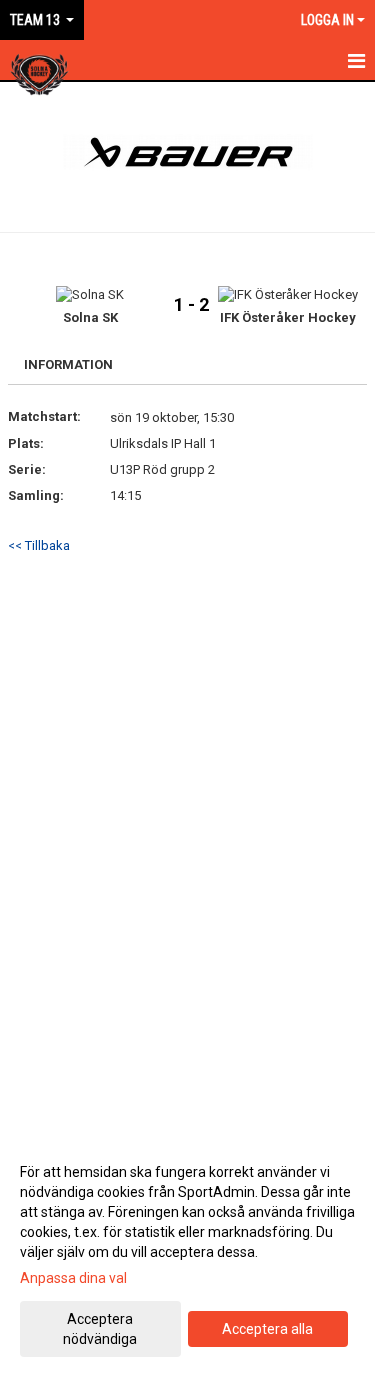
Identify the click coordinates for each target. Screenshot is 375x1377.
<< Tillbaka (39, 545)
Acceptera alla (267, 1329)
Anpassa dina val (73, 1278)
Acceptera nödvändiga (100, 1329)
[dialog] (187, 1254)
